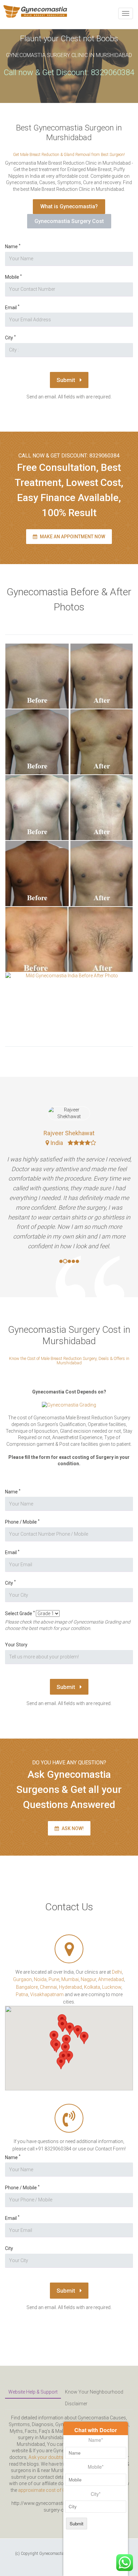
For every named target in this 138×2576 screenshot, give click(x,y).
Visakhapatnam (47, 1994)
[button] (56, 2046)
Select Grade (20, 1613)
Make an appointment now (72, 537)
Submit (66, 380)
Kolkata (92, 1987)
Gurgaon (22, 1979)
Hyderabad (71, 1987)
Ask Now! (72, 1828)
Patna (22, 1994)
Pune (54, 1979)
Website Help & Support (33, 2392)
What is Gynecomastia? (69, 206)
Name (13, 246)
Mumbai (70, 1979)
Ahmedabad (111, 1979)
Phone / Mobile (22, 1522)
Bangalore (27, 1987)
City (10, 338)
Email (12, 307)
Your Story (16, 1645)
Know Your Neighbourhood (94, 2392)
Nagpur (88, 1979)
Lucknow (112, 1987)
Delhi (117, 1972)
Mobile (13, 277)
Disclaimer (76, 2404)
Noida (40, 1979)
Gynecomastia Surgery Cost (69, 221)
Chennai (48, 1987)
